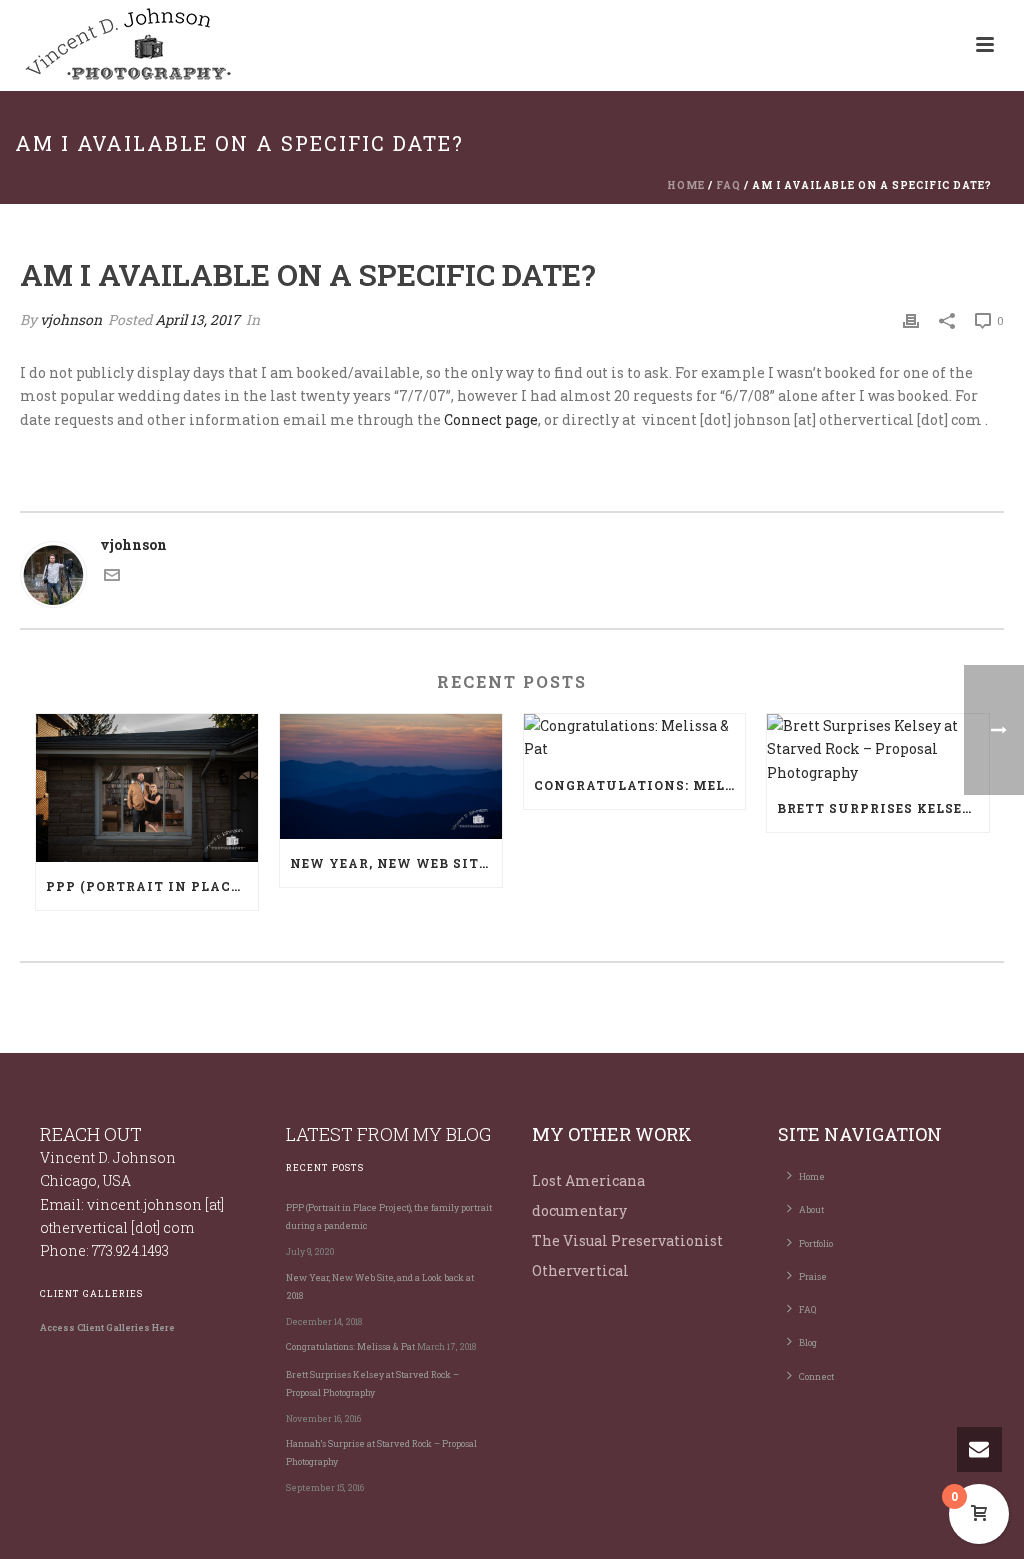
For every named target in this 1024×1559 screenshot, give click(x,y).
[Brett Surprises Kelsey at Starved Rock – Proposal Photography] (878, 749)
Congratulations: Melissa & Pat (640, 785)
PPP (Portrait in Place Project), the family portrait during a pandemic (152, 886)
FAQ (807, 1309)
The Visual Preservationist (627, 1240)
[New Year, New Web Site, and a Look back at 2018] (391, 776)
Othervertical (580, 1270)
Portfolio (816, 1243)
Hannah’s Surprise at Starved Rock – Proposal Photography (381, 1452)
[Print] (911, 319)
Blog (808, 1342)
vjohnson (71, 319)
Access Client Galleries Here (107, 1327)
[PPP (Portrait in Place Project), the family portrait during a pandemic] (147, 788)
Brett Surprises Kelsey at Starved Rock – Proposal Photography (883, 808)
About (811, 1209)
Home (686, 185)
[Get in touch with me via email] (112, 577)
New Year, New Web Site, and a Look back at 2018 (396, 863)
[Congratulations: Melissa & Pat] (635, 737)
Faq (728, 185)
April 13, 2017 (197, 319)
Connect (816, 1376)
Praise (813, 1276)
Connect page (491, 419)
